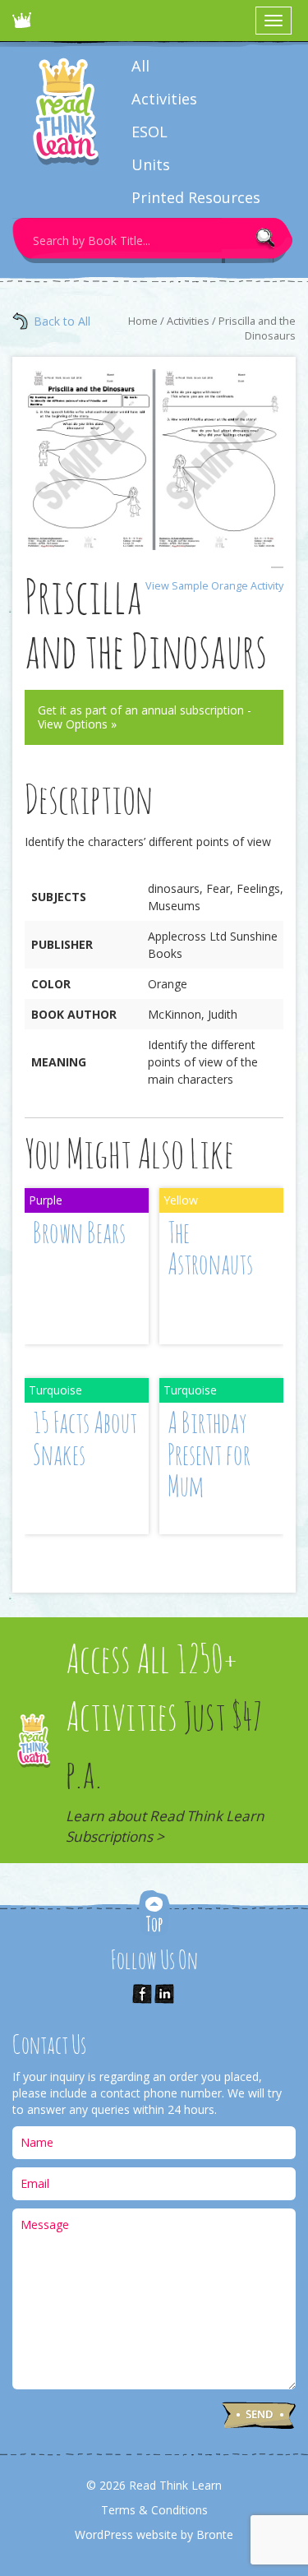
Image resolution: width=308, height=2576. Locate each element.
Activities (164, 99)
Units (151, 164)
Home (143, 321)
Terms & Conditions (154, 2510)
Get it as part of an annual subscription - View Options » (145, 717)
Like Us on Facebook (142, 1994)
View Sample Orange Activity (214, 586)
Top (154, 1915)
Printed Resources (196, 197)
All (140, 66)
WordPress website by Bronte (154, 2534)
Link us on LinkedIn (164, 1994)
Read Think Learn (25, 25)
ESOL (149, 132)
